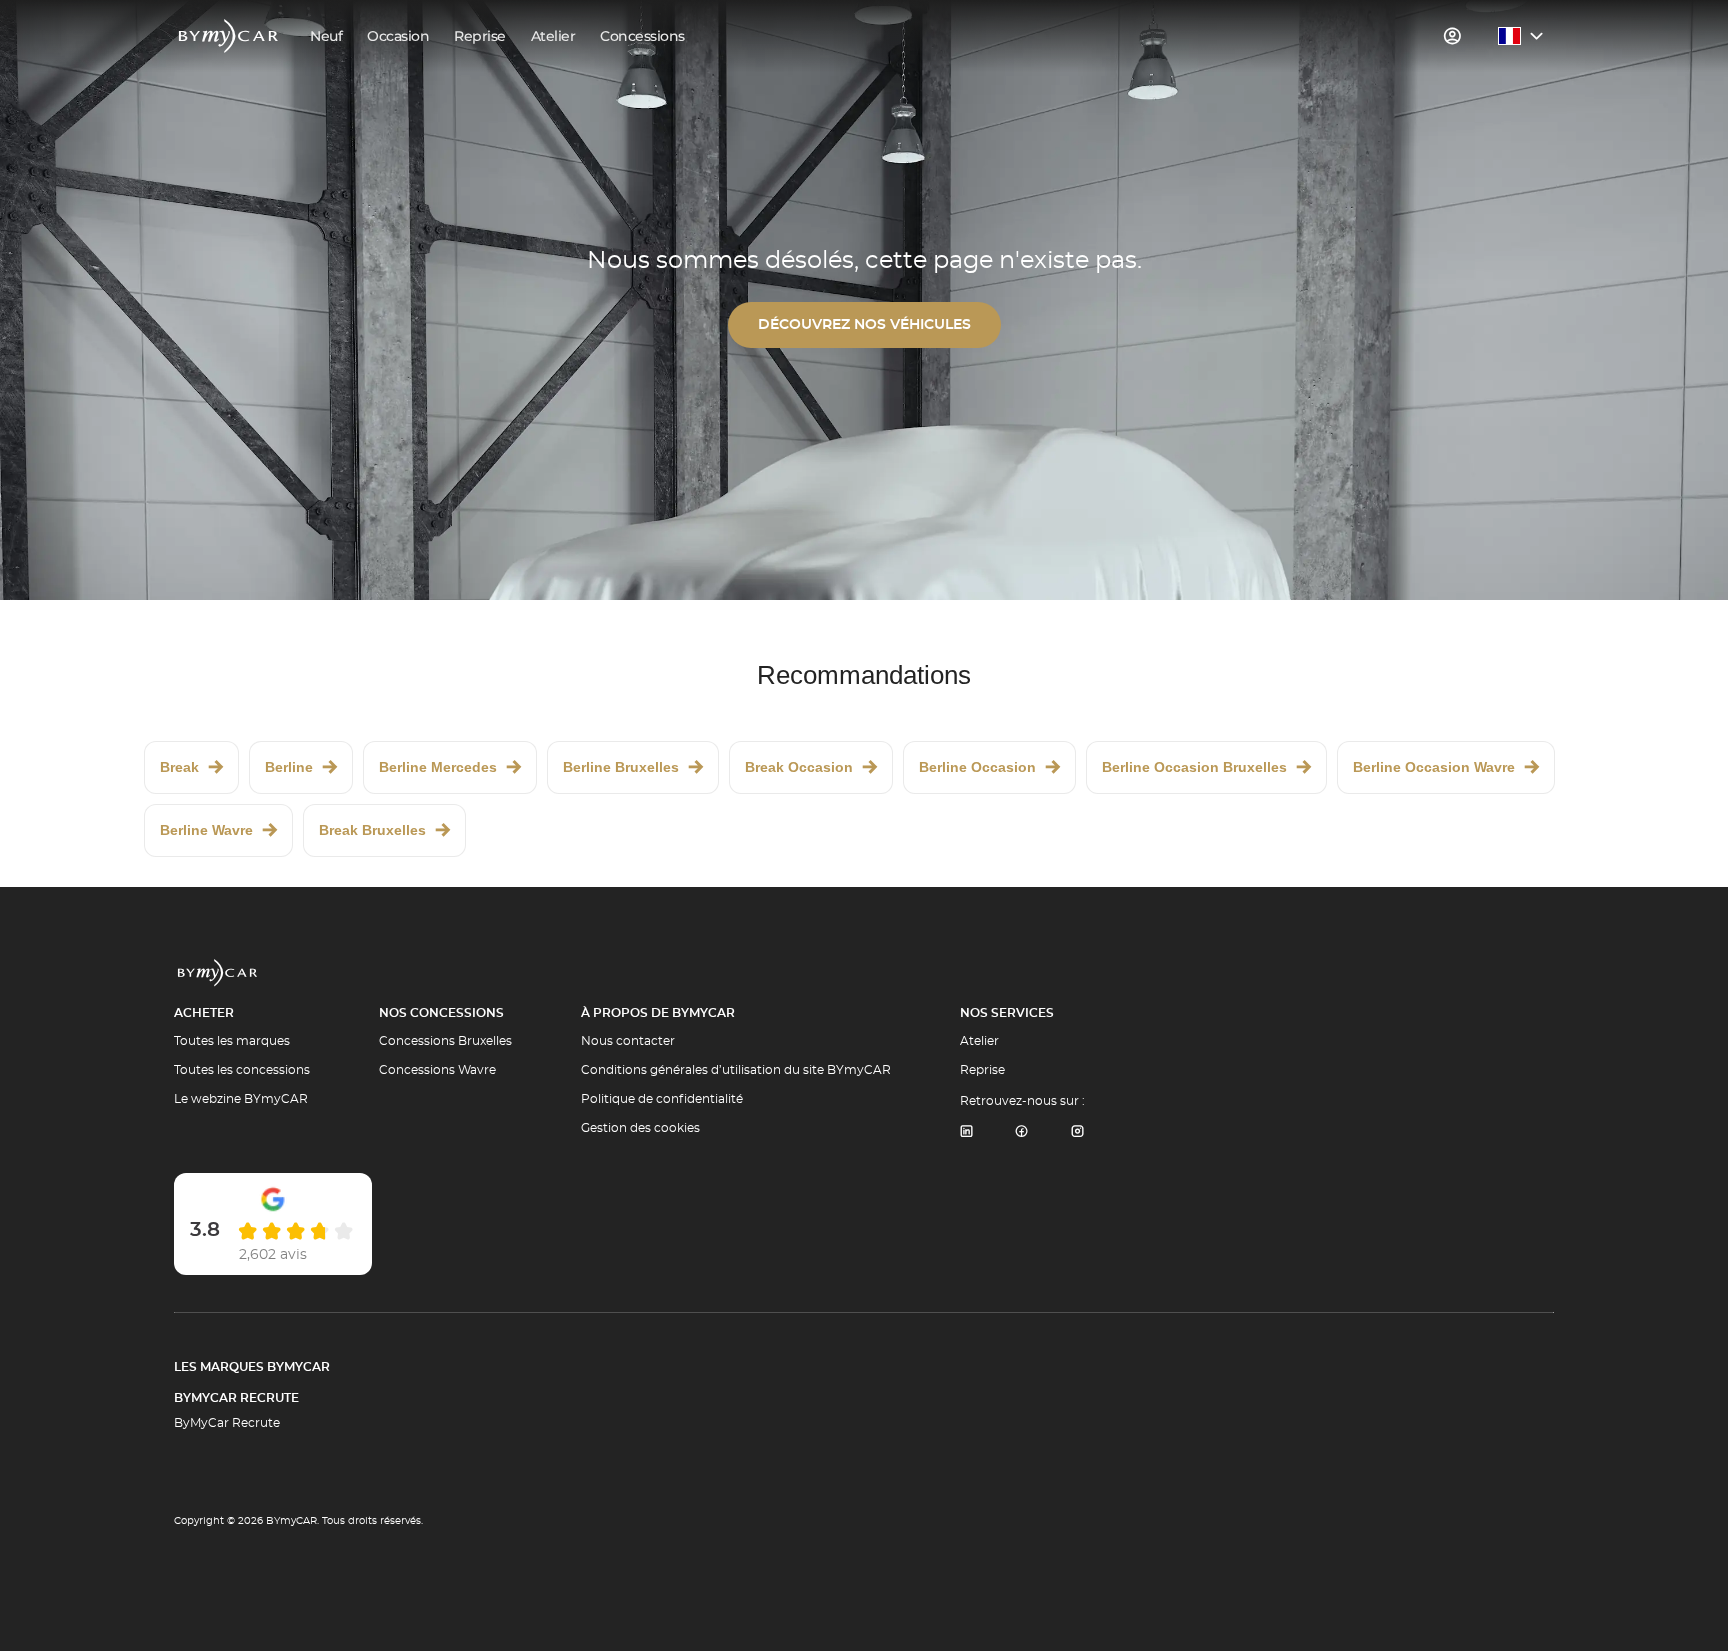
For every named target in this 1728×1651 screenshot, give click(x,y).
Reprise (982, 1070)
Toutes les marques (232, 1041)
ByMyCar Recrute (236, 1398)
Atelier (979, 1041)
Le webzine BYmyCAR (241, 1099)
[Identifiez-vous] (1453, 36)
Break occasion (799, 767)
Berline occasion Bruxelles (1194, 767)
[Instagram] (1078, 1132)
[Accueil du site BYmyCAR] (229, 36)
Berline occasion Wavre (1434, 767)
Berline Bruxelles (621, 767)
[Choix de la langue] (1521, 36)
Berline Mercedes (438, 767)
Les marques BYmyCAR (252, 1367)
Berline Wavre (206, 830)
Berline (289, 767)
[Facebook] (1022, 1132)
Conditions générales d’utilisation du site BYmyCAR (736, 1070)
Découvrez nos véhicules (864, 325)
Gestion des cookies (640, 1128)
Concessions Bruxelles (445, 1041)
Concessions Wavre (437, 1070)
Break (179, 767)
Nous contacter (628, 1041)
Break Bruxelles (372, 830)
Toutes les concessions (242, 1070)
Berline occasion (977, 767)
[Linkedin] (966, 1132)
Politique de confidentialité (662, 1099)
